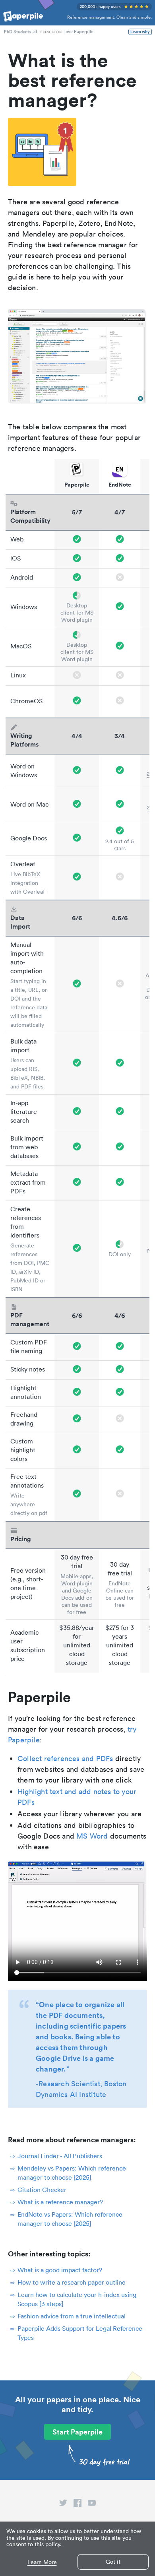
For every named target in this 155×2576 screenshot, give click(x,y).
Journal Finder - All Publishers (60, 2156)
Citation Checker (42, 2190)
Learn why (140, 32)
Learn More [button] (42, 2562)
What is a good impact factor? (60, 2270)
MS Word (92, 1836)
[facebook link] (77, 2504)
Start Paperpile (77, 2432)
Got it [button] (113, 2562)
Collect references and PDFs (65, 1758)
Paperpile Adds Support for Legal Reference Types (80, 2333)
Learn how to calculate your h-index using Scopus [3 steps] (77, 2299)
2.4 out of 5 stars (120, 845)
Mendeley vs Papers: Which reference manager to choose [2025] (72, 2173)
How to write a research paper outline (72, 2282)
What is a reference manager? (60, 2202)
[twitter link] (63, 2504)
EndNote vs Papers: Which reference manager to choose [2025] (70, 2219)
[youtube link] (92, 2504)
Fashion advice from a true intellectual (72, 2316)
